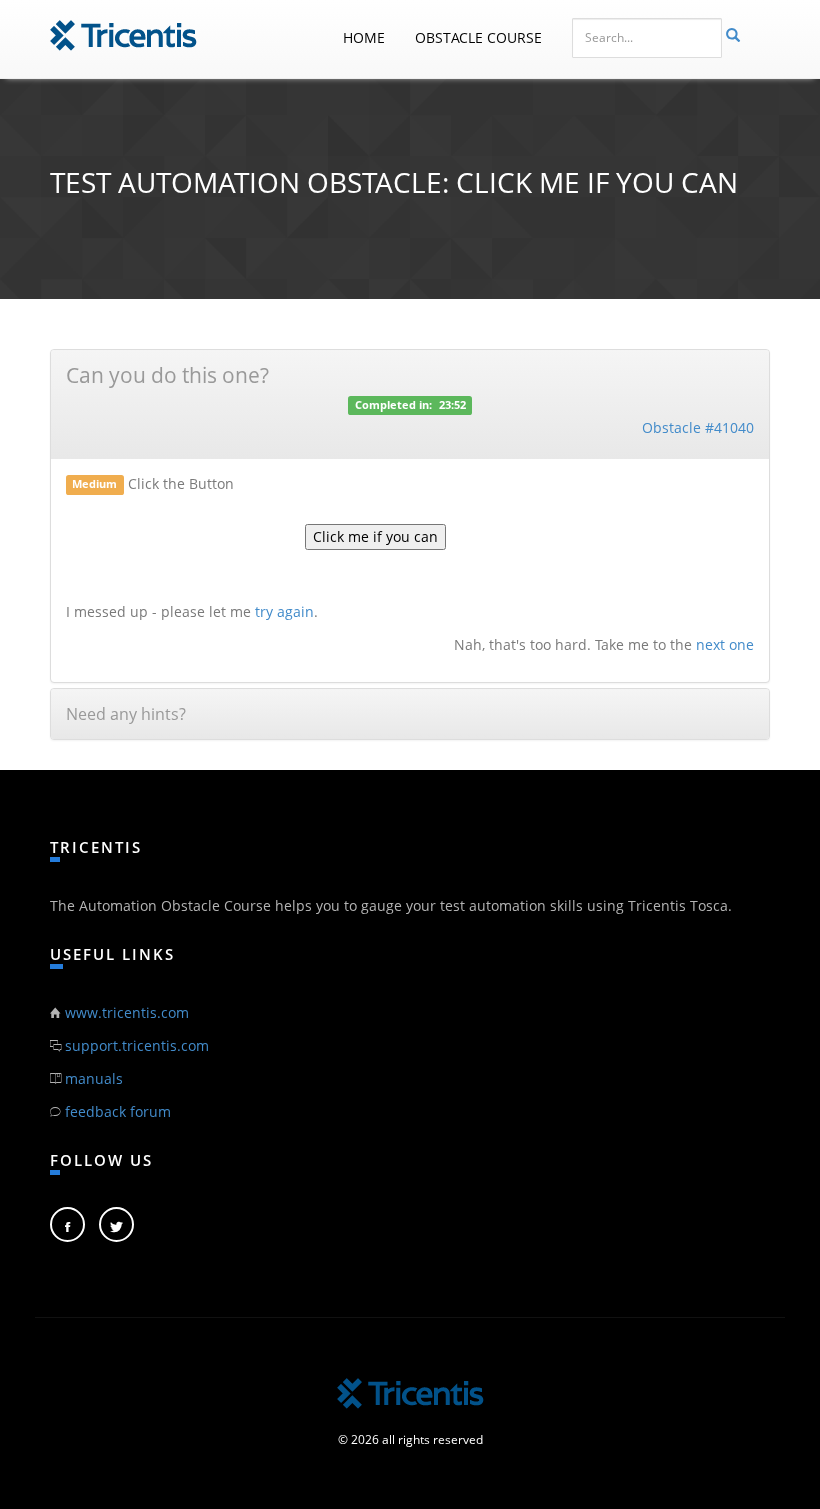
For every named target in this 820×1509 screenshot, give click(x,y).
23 (445, 405)
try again (284, 611)
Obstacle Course (478, 37)
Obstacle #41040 (698, 427)
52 (460, 405)
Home (364, 37)
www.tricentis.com (127, 1012)
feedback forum (118, 1111)
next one (725, 644)
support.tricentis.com (137, 1045)
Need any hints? (126, 714)
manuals (94, 1078)
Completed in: (393, 405)
